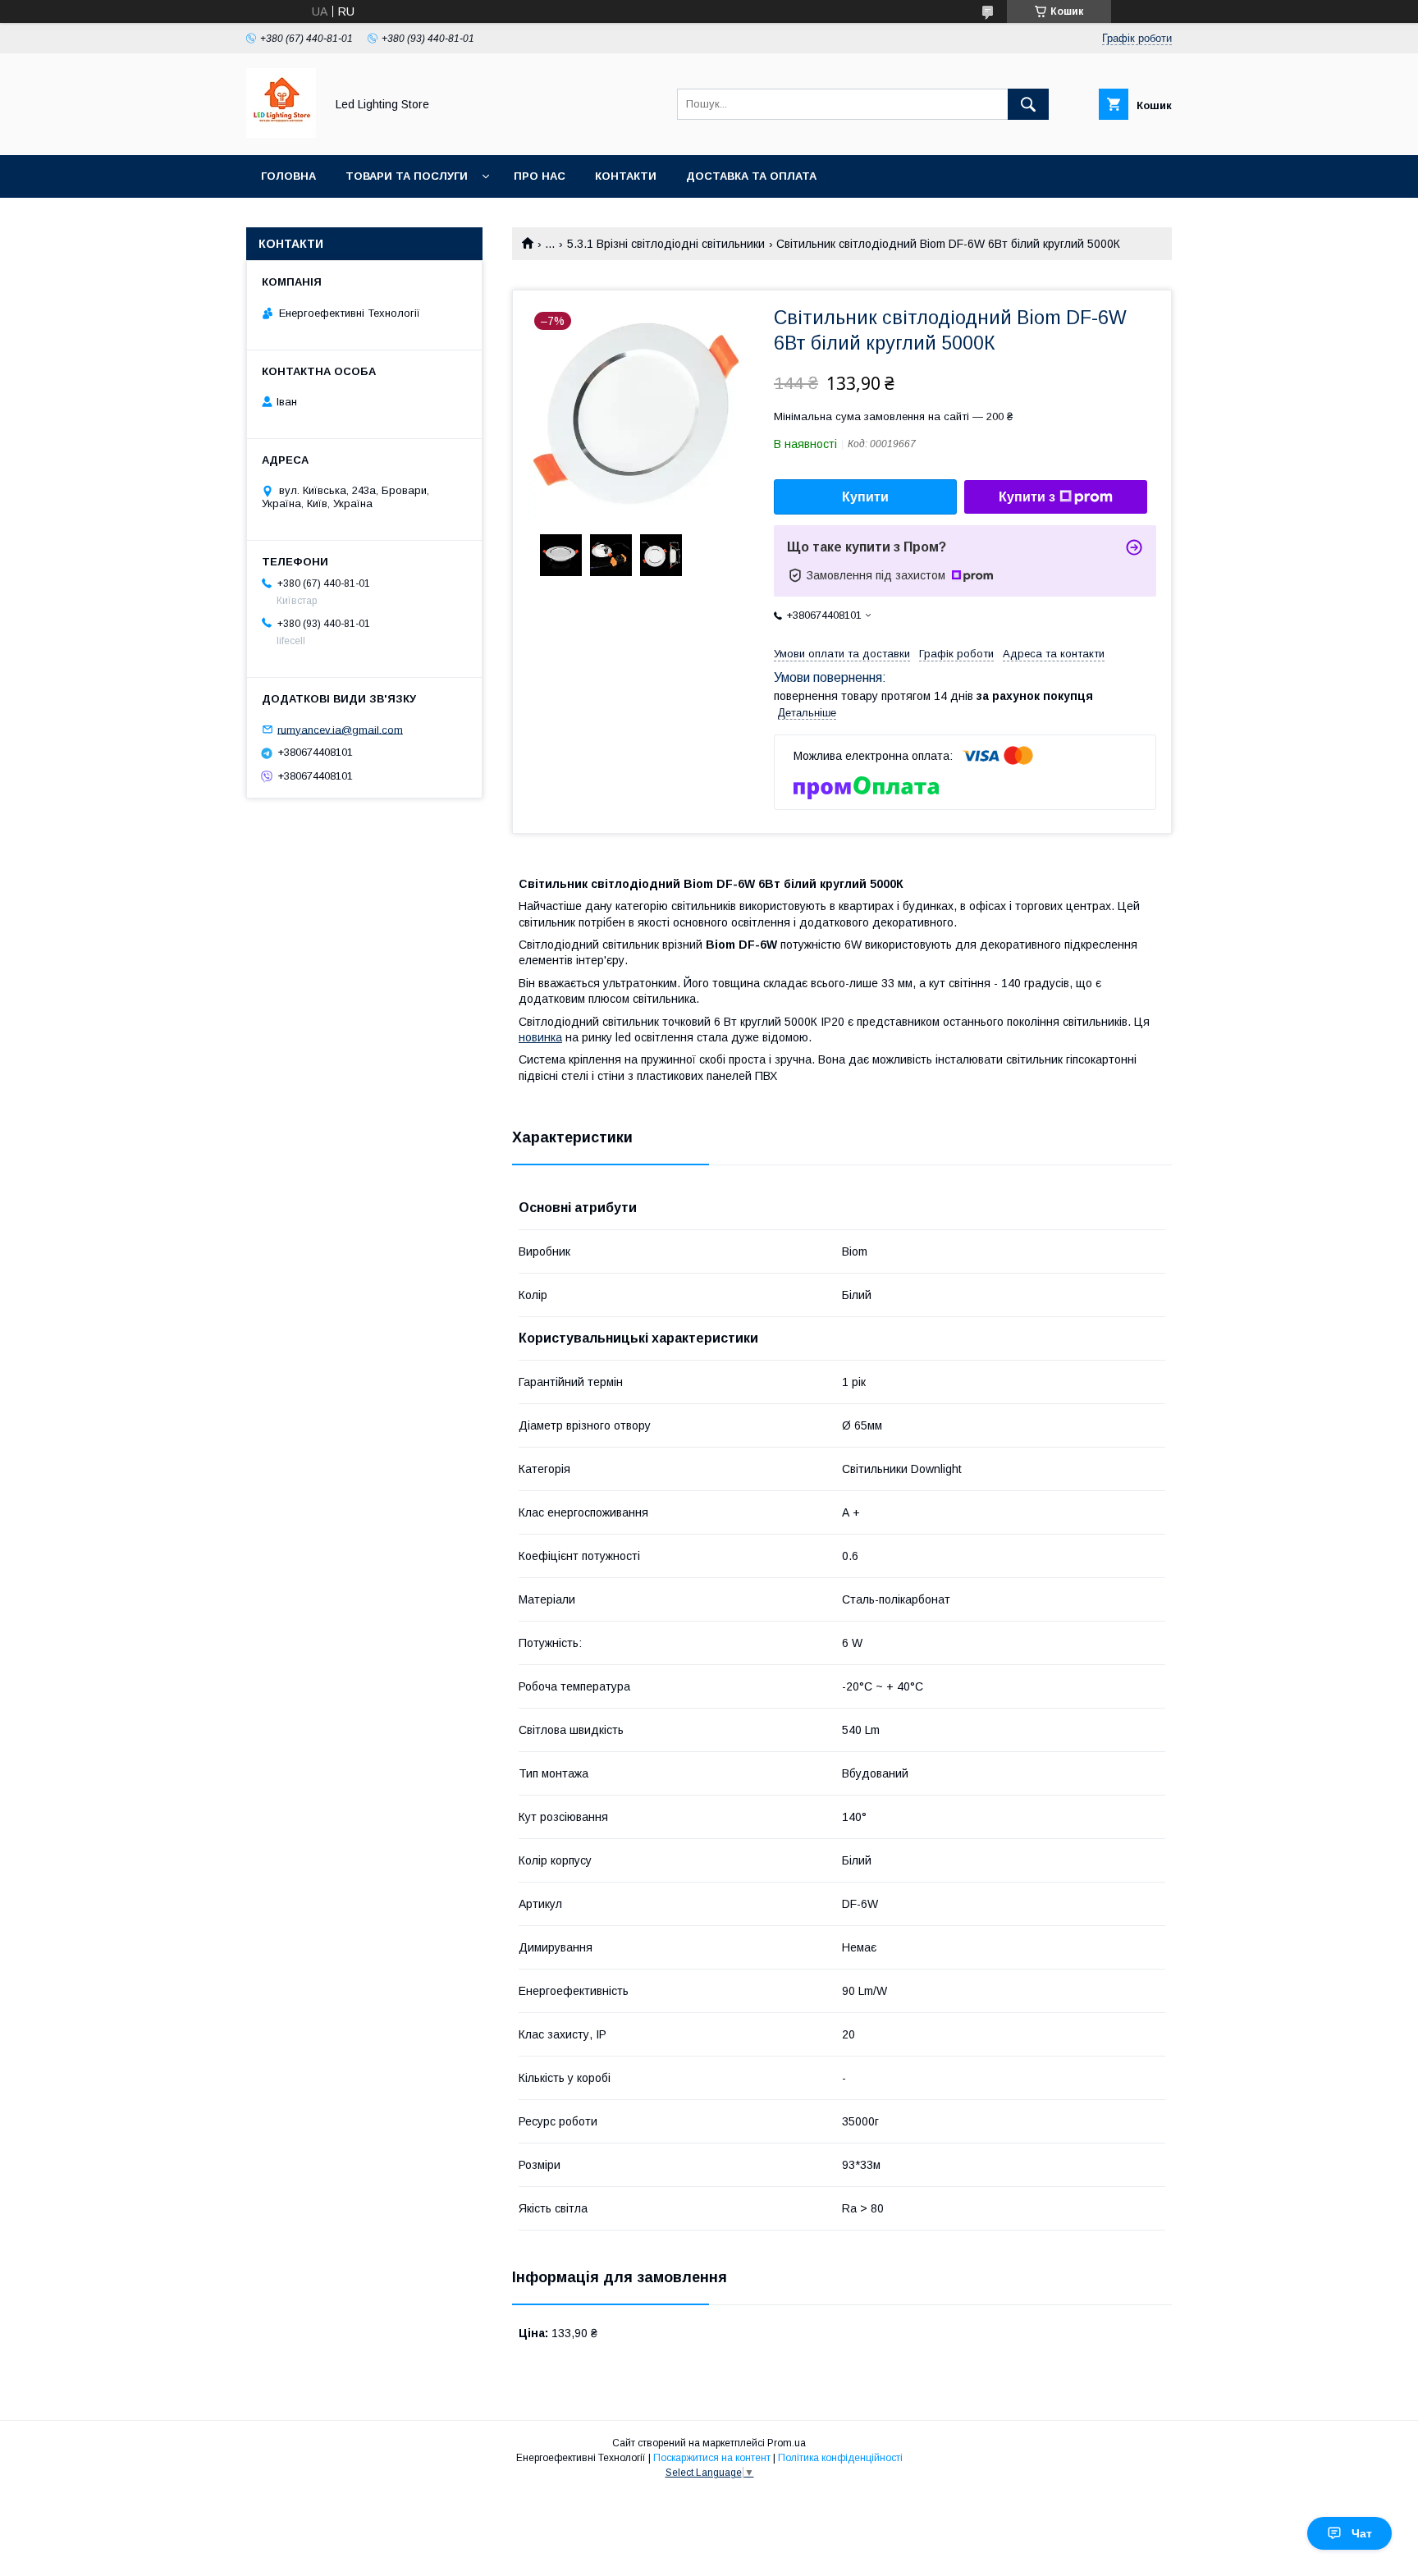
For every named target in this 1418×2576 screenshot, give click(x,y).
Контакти (626, 176)
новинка (540, 1037)
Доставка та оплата (751, 176)
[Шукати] (1028, 104)
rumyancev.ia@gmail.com (340, 729)
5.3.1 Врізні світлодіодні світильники (666, 244)
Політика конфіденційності (840, 2458)
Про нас (540, 176)
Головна (288, 176)
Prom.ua (787, 2443)
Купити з (1027, 497)
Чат (1362, 2533)
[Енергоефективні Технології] (281, 134)
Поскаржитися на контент (712, 2458)
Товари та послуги (407, 176)
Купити (865, 497)
